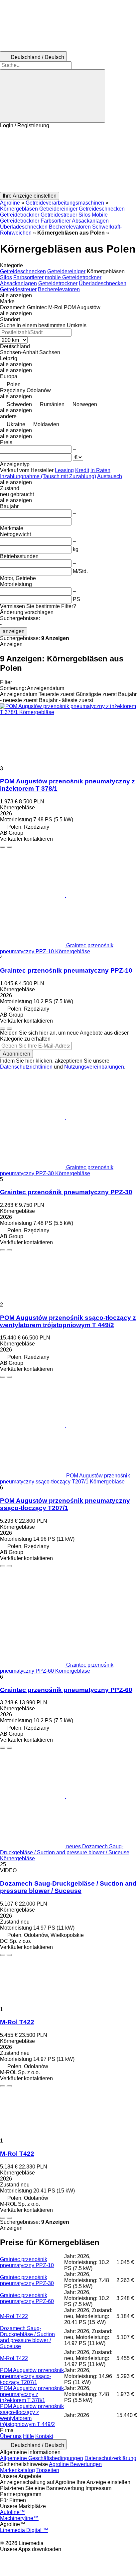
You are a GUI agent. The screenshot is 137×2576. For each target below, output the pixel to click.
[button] (68, 160)
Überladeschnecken (24, 227)
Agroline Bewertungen (75, 2464)
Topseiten (48, 2470)
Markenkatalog (17, 2470)
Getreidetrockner (20, 215)
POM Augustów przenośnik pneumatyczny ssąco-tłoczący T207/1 (65, 1504)
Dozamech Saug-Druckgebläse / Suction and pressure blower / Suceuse (68, 1887)
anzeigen (14, 631)
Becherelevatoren (70, 227)
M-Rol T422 (17, 2022)
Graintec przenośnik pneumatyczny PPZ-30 (66, 1192)
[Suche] (53, 96)
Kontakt (44, 2436)
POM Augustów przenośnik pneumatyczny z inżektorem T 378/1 (32, 2394)
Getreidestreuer (59, 215)
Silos (84, 215)
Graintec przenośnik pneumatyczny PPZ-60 (66, 1690)
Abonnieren (16, 1054)
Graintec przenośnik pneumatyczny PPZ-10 (66, 970)
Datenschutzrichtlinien (26, 1067)
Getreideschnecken (102, 209)
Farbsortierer (56, 221)
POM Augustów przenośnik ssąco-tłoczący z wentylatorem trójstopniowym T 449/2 (68, 1321)
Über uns (11, 2436)
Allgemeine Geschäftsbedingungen (42, 2458)
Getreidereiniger (58, 209)
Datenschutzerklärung (110, 2458)
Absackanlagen (90, 221)
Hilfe (28, 2436)
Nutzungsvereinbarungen (94, 1067)
